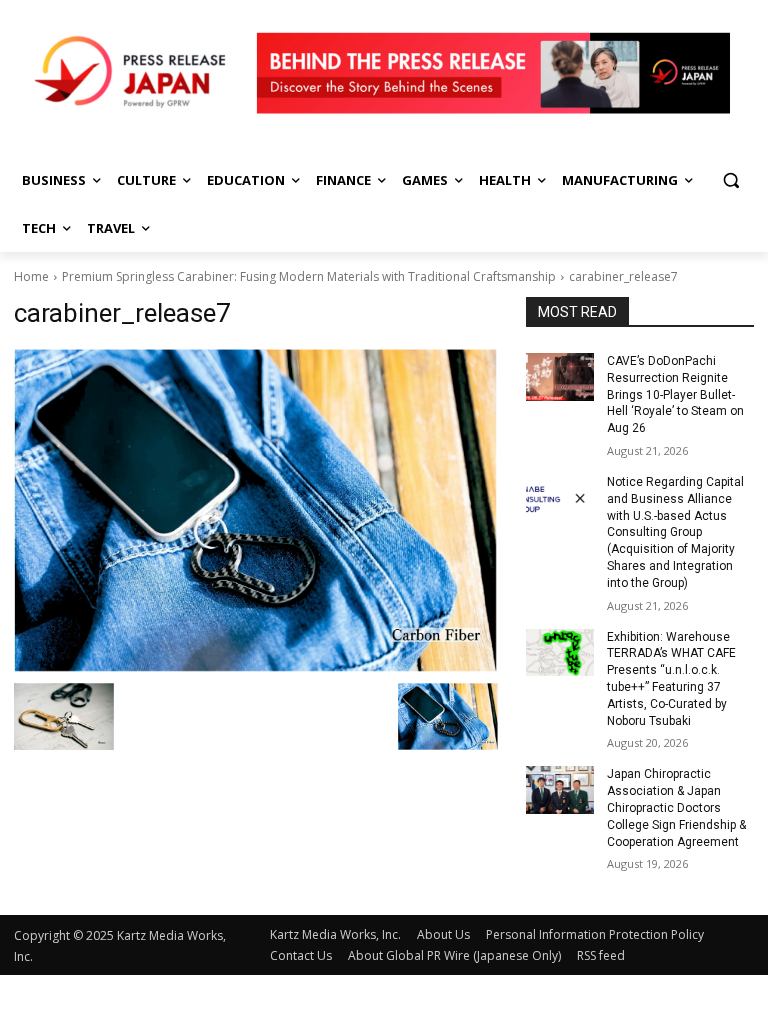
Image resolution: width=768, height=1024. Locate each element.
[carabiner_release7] (256, 510)
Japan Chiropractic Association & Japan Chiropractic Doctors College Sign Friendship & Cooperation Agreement (676, 807)
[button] (730, 180)
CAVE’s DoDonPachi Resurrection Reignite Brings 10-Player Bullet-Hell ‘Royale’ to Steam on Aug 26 (675, 394)
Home (31, 276)
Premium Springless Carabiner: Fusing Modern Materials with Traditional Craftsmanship (309, 276)
